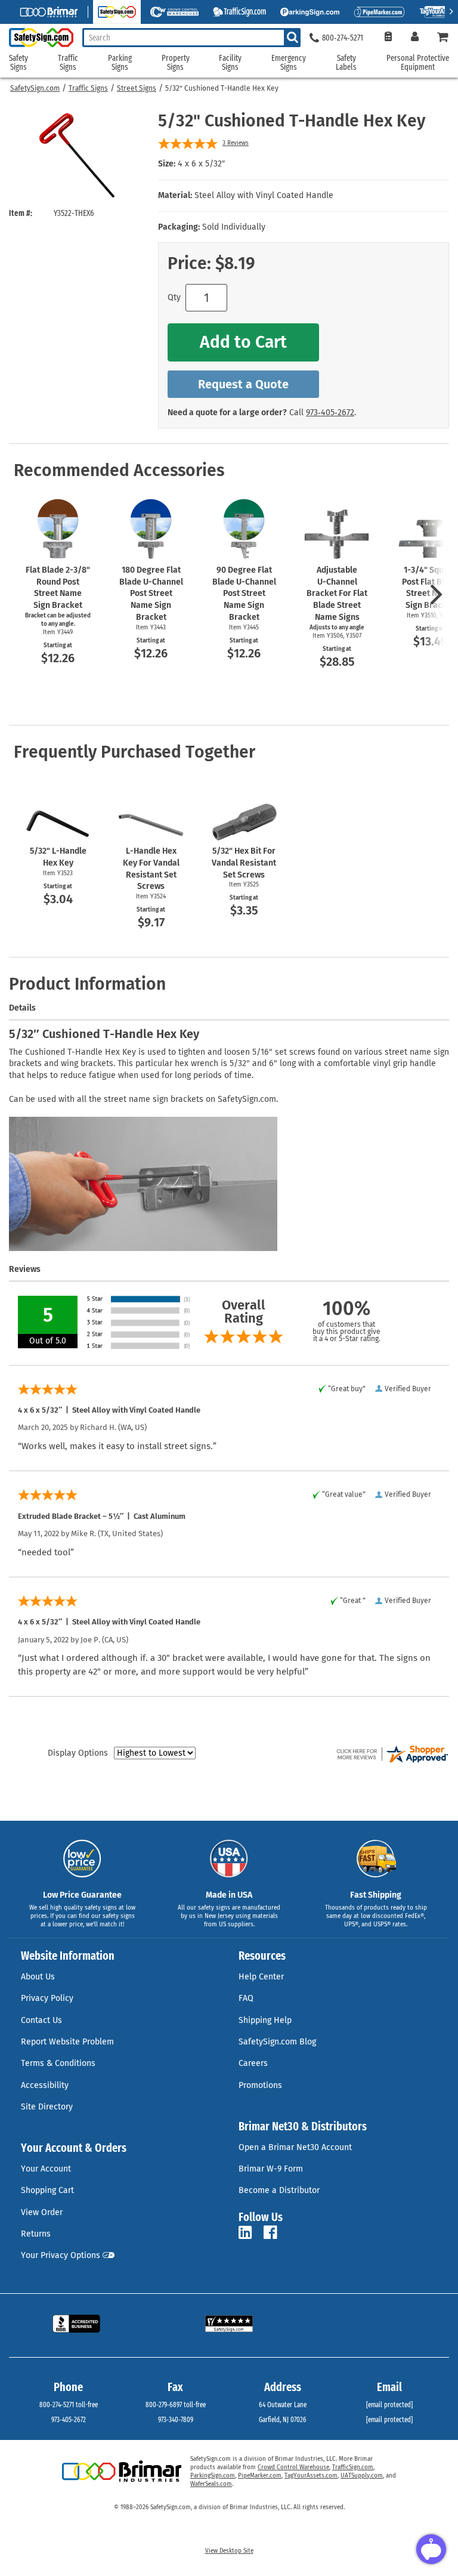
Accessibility (45, 2085)
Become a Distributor (279, 2190)
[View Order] (388, 38)
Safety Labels (346, 63)
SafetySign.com (35, 88)
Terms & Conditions (58, 2063)
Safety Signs (18, 63)
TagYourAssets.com (311, 2476)
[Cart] (443, 38)
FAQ (246, 1998)
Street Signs (137, 88)
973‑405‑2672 (330, 413)
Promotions (260, 2085)
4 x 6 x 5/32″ (201, 164)
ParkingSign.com (213, 2476)
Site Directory (47, 2107)
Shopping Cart (47, 2190)
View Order (42, 2212)
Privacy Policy (47, 1998)
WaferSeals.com (211, 2484)
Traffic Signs (88, 88)
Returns (36, 2234)
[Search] (292, 38)
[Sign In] (415, 38)
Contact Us (41, 2020)
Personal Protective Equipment (418, 63)
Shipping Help (265, 2020)
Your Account (46, 2169)
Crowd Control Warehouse (293, 2467)
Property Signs (176, 63)
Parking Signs (120, 63)
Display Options (78, 1753)
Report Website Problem (67, 2042)
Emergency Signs (289, 63)
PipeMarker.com (260, 2476)
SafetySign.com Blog (277, 2042)
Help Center (261, 1977)
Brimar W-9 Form (271, 2169)
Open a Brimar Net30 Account (295, 2147)
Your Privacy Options (61, 2255)
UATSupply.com (362, 2476)
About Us (38, 1977)
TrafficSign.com (353, 2467)
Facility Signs (230, 63)
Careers (253, 2063)
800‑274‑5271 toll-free (69, 2405)
